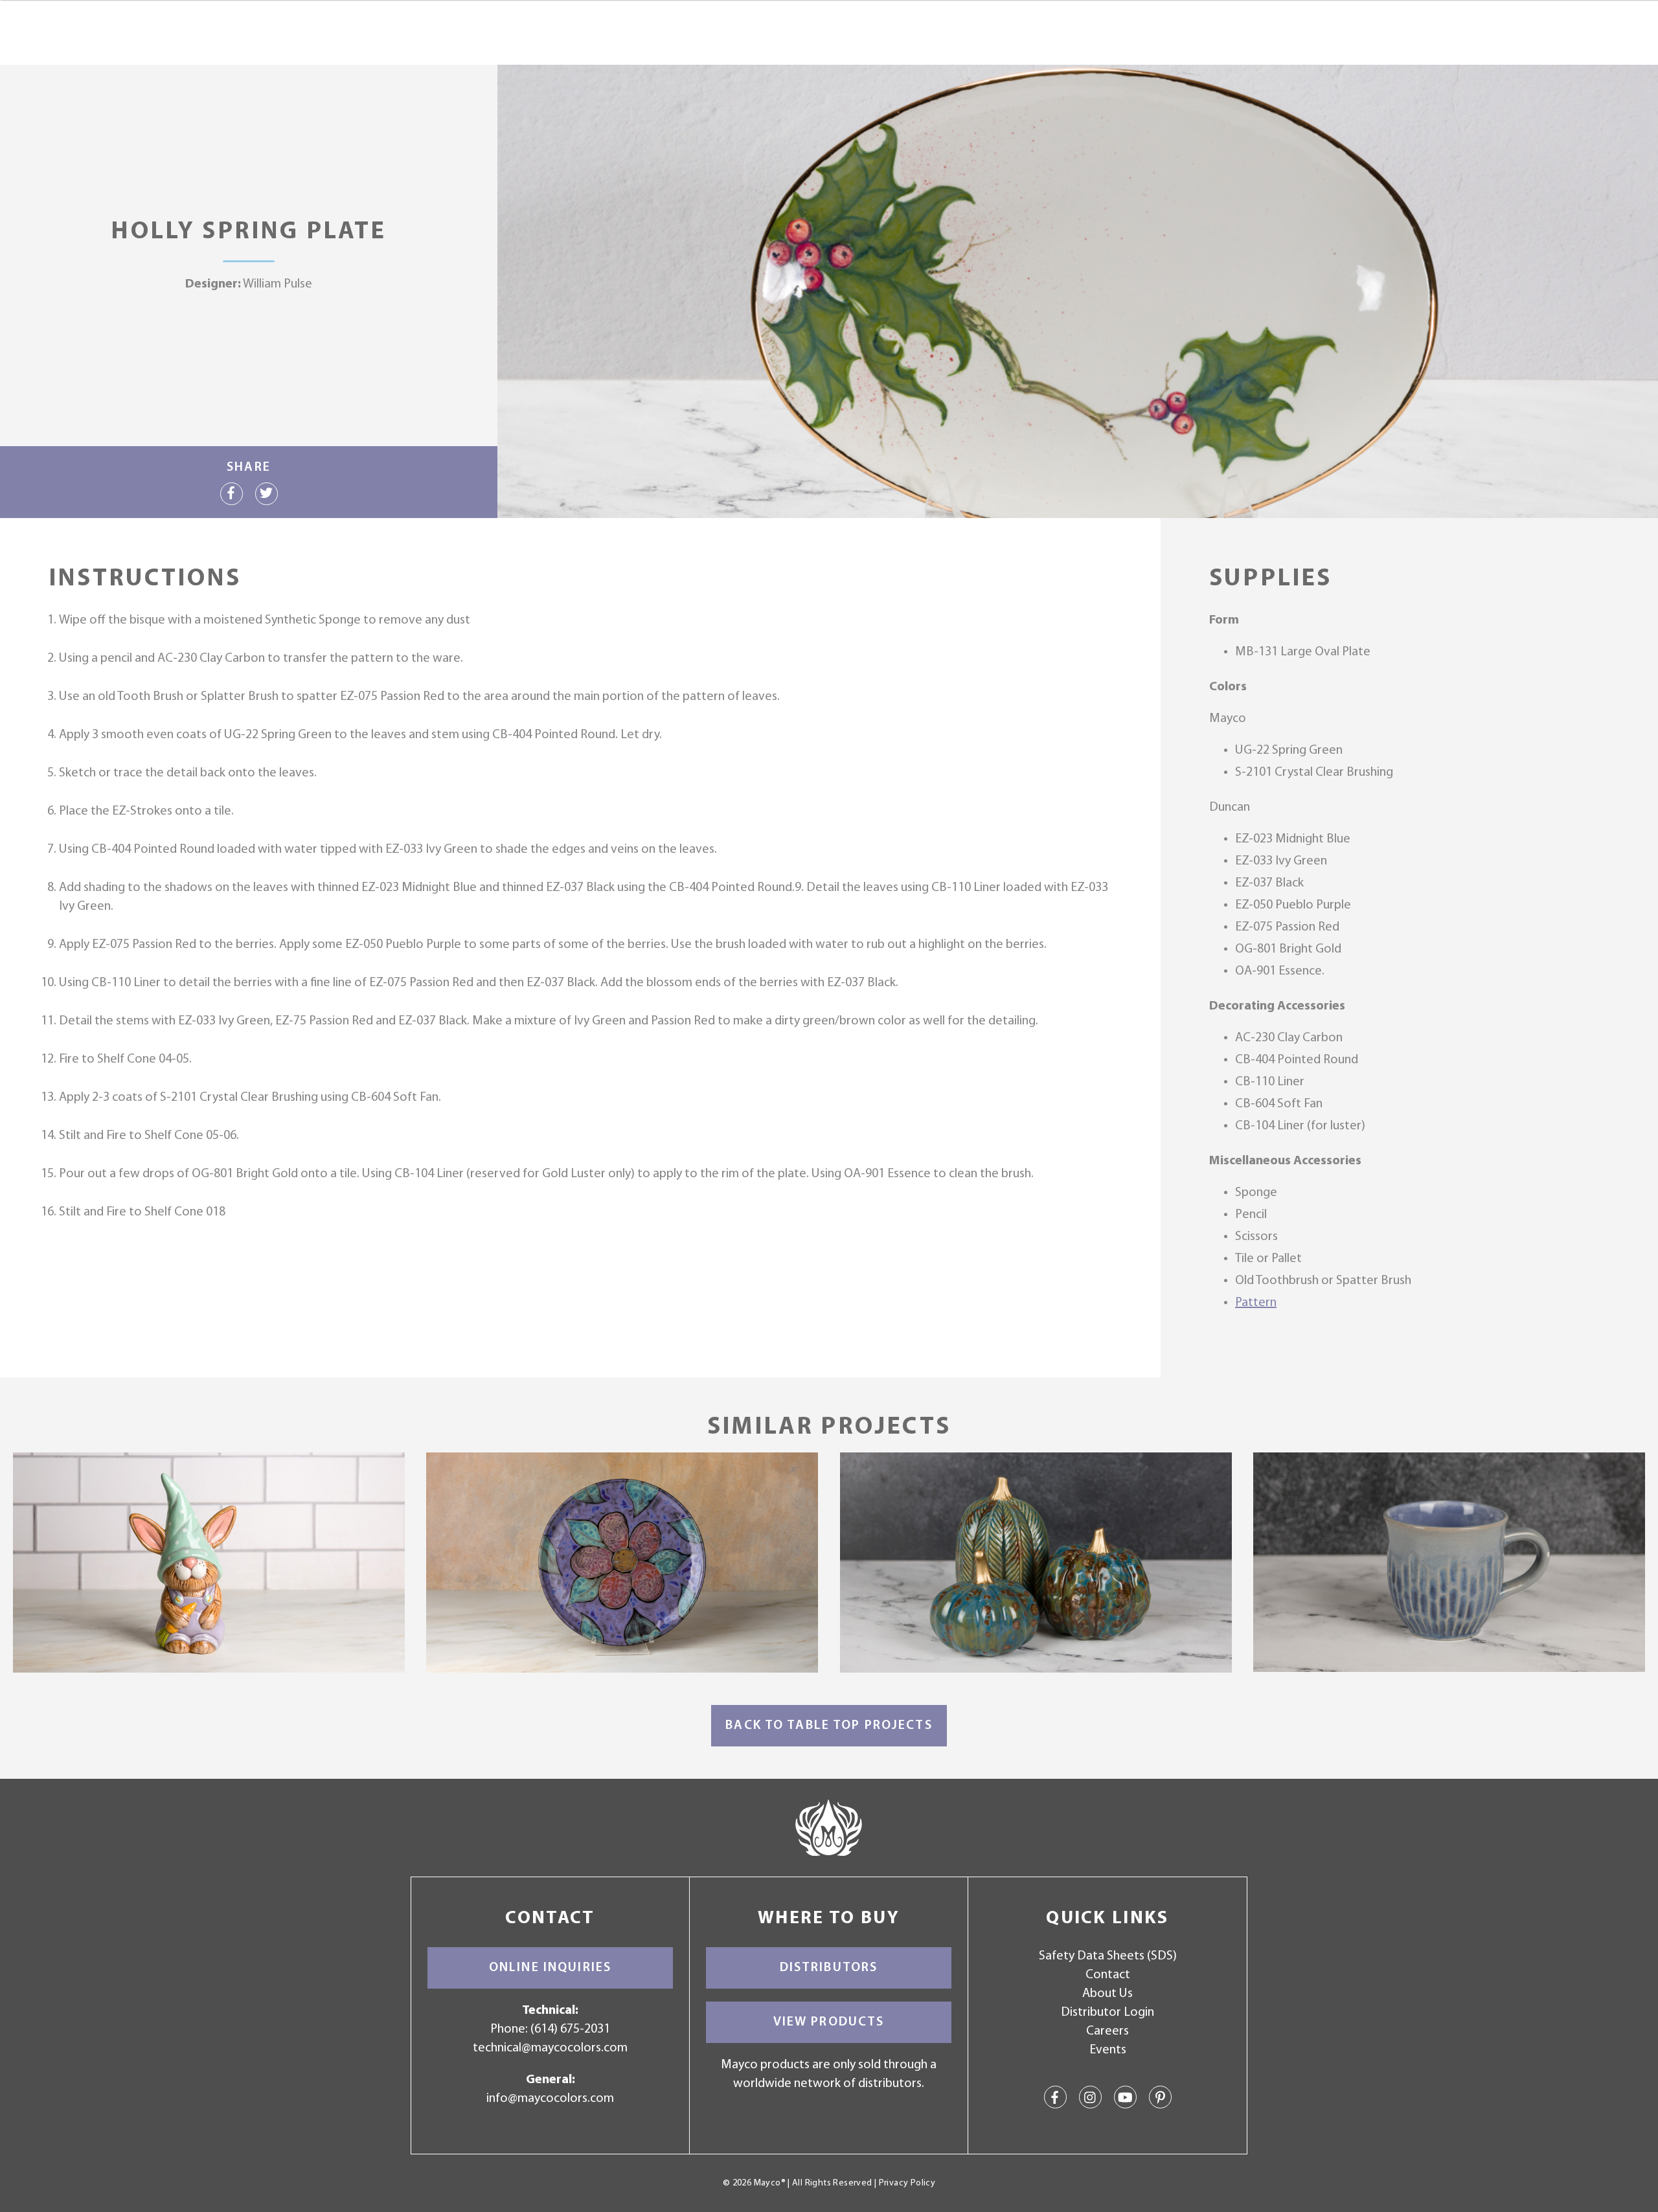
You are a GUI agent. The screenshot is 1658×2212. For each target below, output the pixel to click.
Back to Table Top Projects (829, 1726)
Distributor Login (1107, 2013)
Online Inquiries (550, 1968)
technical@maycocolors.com (550, 2048)
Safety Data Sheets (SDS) (1108, 1956)
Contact (1108, 1975)
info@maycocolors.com (550, 2099)
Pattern (1256, 1303)
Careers (1107, 2031)
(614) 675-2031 (570, 2029)
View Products (829, 2022)
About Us (1107, 1994)
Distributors (829, 1968)
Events (1108, 2050)
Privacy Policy (907, 2183)
